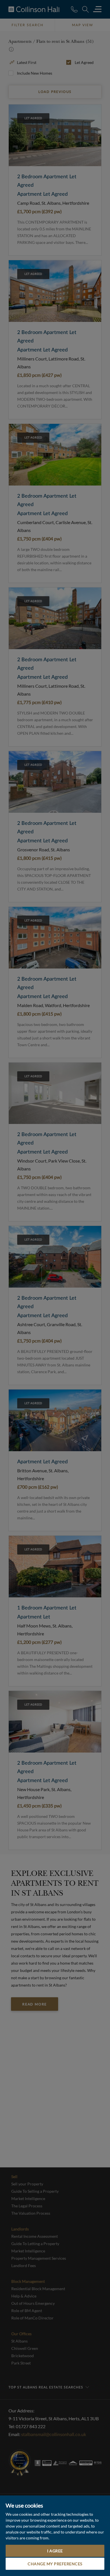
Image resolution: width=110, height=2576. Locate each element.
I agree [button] (55, 2551)
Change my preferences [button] (55, 2564)
